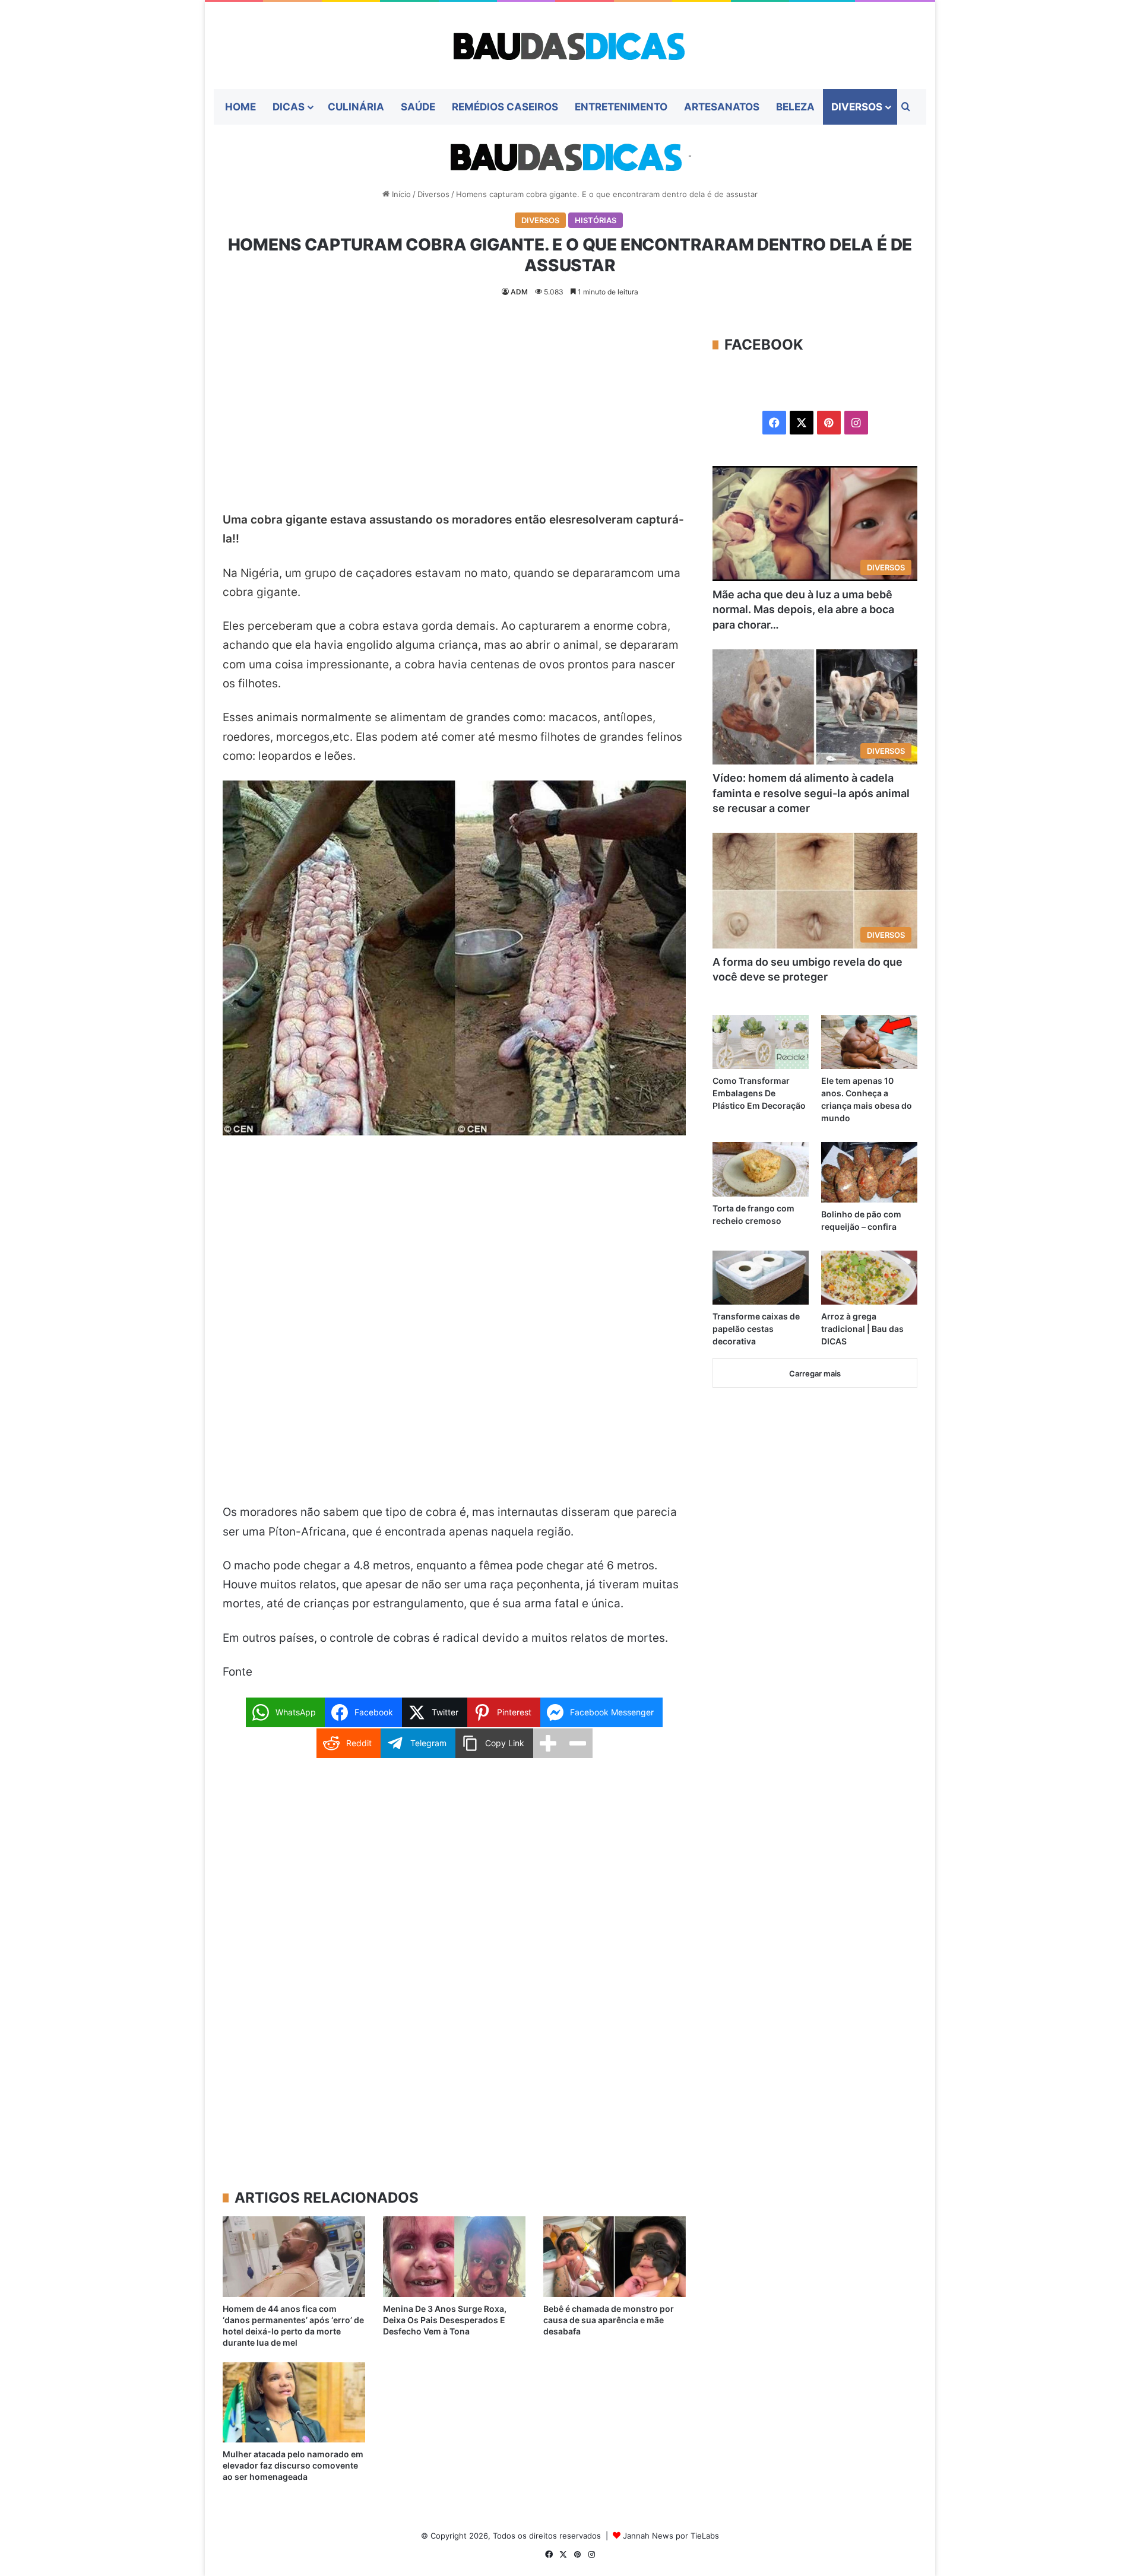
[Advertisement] (454, 423)
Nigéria (260, 573)
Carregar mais (815, 1373)
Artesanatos (722, 107)
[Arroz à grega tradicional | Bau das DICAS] (869, 1278)
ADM (519, 292)
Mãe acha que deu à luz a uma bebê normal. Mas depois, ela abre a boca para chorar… (803, 609)
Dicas (289, 107)
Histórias (596, 220)
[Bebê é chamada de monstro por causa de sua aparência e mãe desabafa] (615, 2256)
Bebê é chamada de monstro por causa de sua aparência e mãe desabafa (609, 2320)
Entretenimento (621, 107)
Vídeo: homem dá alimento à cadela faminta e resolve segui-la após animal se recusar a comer (811, 793)
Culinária (356, 107)
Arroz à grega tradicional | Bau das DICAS (862, 1329)
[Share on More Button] (548, 1743)
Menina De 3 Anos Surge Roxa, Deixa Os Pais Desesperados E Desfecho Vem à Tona (445, 2320)
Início (400, 194)
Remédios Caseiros (505, 107)
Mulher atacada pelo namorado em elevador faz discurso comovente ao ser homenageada (293, 2465)
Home (240, 107)
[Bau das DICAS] (570, 45)
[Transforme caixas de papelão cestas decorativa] (761, 1278)
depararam (602, 573)
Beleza (795, 107)
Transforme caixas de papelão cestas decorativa (756, 1329)
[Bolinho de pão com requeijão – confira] (869, 1172)
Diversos (857, 107)
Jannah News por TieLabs (671, 2536)
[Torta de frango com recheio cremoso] (761, 1169)
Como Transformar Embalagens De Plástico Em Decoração (759, 1093)
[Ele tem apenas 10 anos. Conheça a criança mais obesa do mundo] (869, 1042)
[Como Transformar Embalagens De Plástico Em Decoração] (761, 1042)
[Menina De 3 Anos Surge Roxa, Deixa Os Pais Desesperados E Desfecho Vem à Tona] (454, 2256)
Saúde (418, 107)
